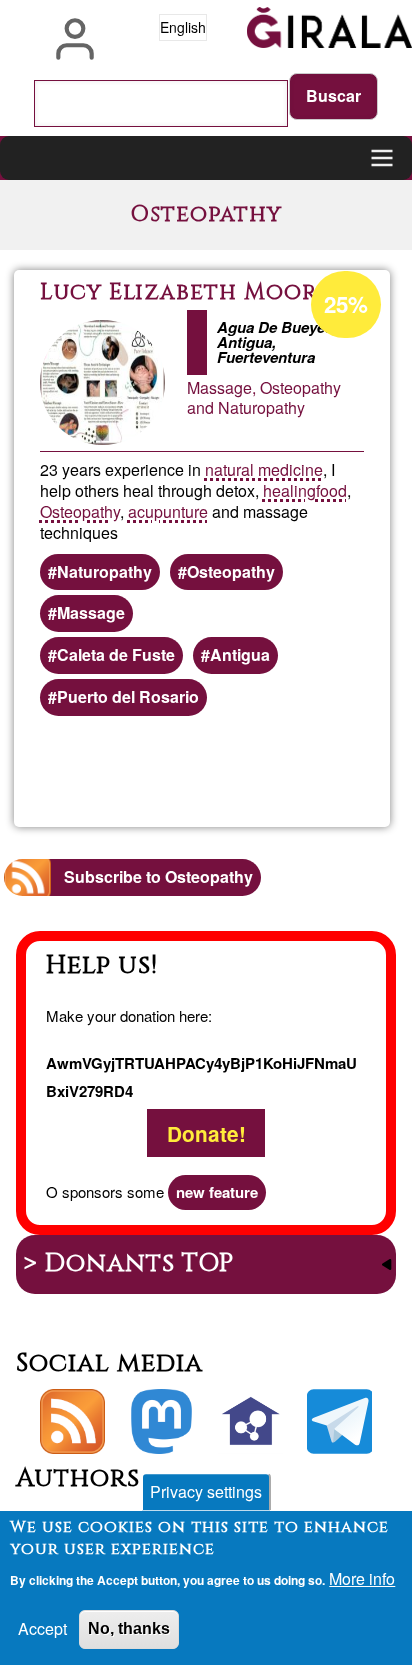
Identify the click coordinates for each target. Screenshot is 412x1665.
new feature (217, 1192)
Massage (91, 612)
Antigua (240, 654)
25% (346, 304)
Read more (287, 772)
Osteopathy (80, 511)
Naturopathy (104, 571)
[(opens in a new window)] (161, 1421)
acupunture (168, 511)
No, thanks (129, 1628)
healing (289, 490)
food (331, 490)
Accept (42, 1628)
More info (362, 1578)
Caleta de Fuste (116, 654)
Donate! (206, 1133)
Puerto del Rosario (128, 696)
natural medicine (264, 469)
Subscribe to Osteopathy (158, 876)
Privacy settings (206, 1491)
